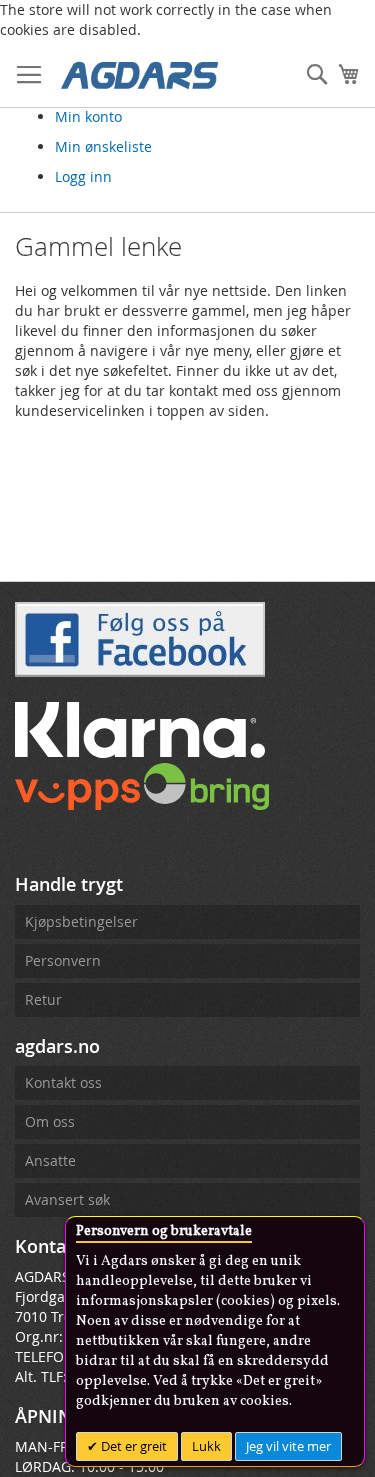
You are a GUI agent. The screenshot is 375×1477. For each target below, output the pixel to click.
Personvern (63, 960)
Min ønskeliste (103, 146)
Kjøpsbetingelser (81, 921)
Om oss (50, 1121)
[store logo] (140, 74)
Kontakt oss (63, 1082)
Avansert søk (67, 1199)
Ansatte (50, 1160)
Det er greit (132, 1446)
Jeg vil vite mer (288, 1446)
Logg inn (83, 176)
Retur (43, 999)
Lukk (206, 1446)
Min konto (88, 116)
